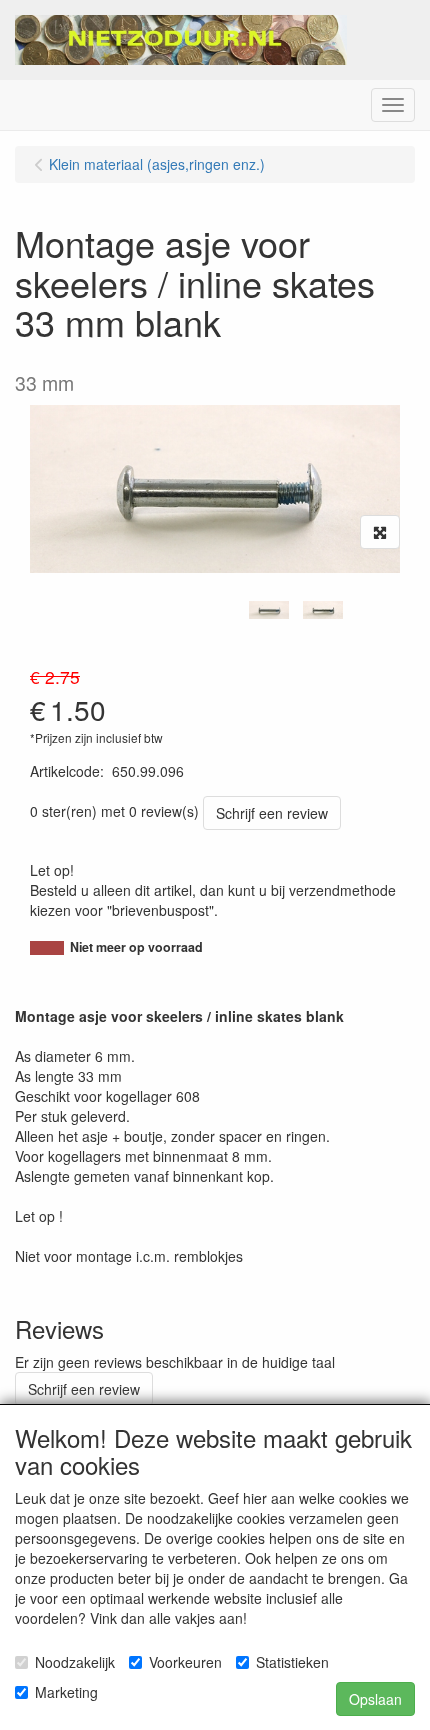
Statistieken (292, 1662)
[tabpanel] (269, 610)
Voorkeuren (185, 1662)
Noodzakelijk (75, 1662)
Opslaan (375, 1699)
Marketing (66, 1692)
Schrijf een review (272, 813)
